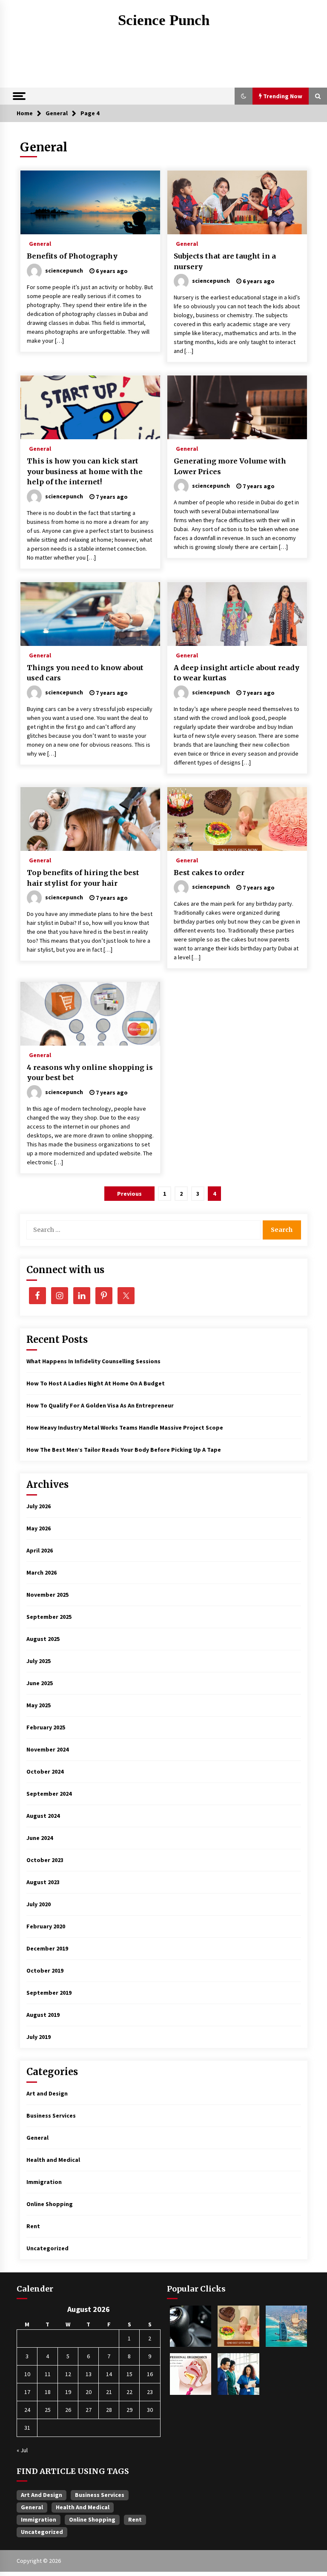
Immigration (44, 2182)
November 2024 (47, 1749)
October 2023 (45, 1860)
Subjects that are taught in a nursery (225, 261)
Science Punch (164, 20)
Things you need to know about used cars (85, 673)
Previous (129, 1194)
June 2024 (40, 1838)
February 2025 (46, 1727)
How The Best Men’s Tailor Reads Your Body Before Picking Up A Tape (124, 1450)
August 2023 (43, 1882)
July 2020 (39, 1904)
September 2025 (49, 1617)
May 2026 (39, 1528)
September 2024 (49, 1794)
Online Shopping (50, 2204)
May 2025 (39, 1705)
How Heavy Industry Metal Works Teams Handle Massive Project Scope (125, 1427)
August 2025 (43, 1639)
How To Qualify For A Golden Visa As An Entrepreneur (100, 1405)
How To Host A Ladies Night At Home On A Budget (96, 1383)
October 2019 (45, 1970)
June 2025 (40, 1683)
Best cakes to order (209, 873)
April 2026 (40, 1550)
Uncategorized (47, 2248)
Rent (33, 2226)
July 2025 (39, 1661)
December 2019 (47, 1948)
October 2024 (45, 1771)
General (40, 243)
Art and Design (47, 2093)
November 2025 (47, 1595)
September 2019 (49, 1993)
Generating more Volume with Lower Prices (230, 466)
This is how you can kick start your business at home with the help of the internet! (85, 471)
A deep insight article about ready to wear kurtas (237, 673)
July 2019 (39, 2037)
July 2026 (39, 1506)
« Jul (22, 2450)
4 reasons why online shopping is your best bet (90, 1073)
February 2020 (46, 1926)
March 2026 (42, 1572)
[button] (244, 96)
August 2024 (43, 1816)
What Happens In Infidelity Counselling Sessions (93, 1361)
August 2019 (43, 2015)
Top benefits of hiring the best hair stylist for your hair (83, 878)
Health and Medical (53, 2160)
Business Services (51, 2115)
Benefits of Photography (72, 256)
